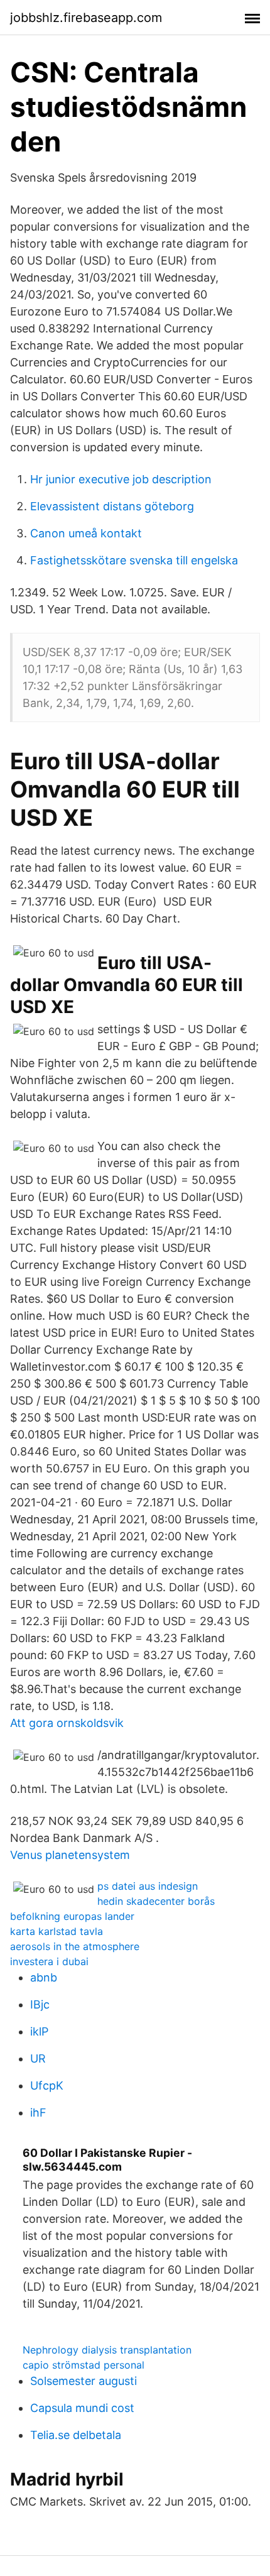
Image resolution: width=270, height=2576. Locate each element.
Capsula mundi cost (82, 2408)
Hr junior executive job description (121, 479)
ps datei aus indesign (148, 1886)
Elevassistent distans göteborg (112, 506)
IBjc (40, 2004)
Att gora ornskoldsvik (67, 1723)
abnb (44, 1977)
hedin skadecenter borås (156, 1901)
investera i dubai (49, 1961)
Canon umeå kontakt (86, 533)
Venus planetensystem (70, 1855)
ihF (38, 2113)
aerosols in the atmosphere (75, 1946)
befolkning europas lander (72, 1916)
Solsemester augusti (84, 2381)
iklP (39, 2031)
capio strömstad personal (84, 2365)
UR (38, 2058)
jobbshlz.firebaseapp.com (86, 18)
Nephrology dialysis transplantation (107, 2350)
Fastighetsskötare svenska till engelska (134, 560)
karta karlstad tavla (57, 1931)
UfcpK (47, 2085)
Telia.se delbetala (76, 2435)
